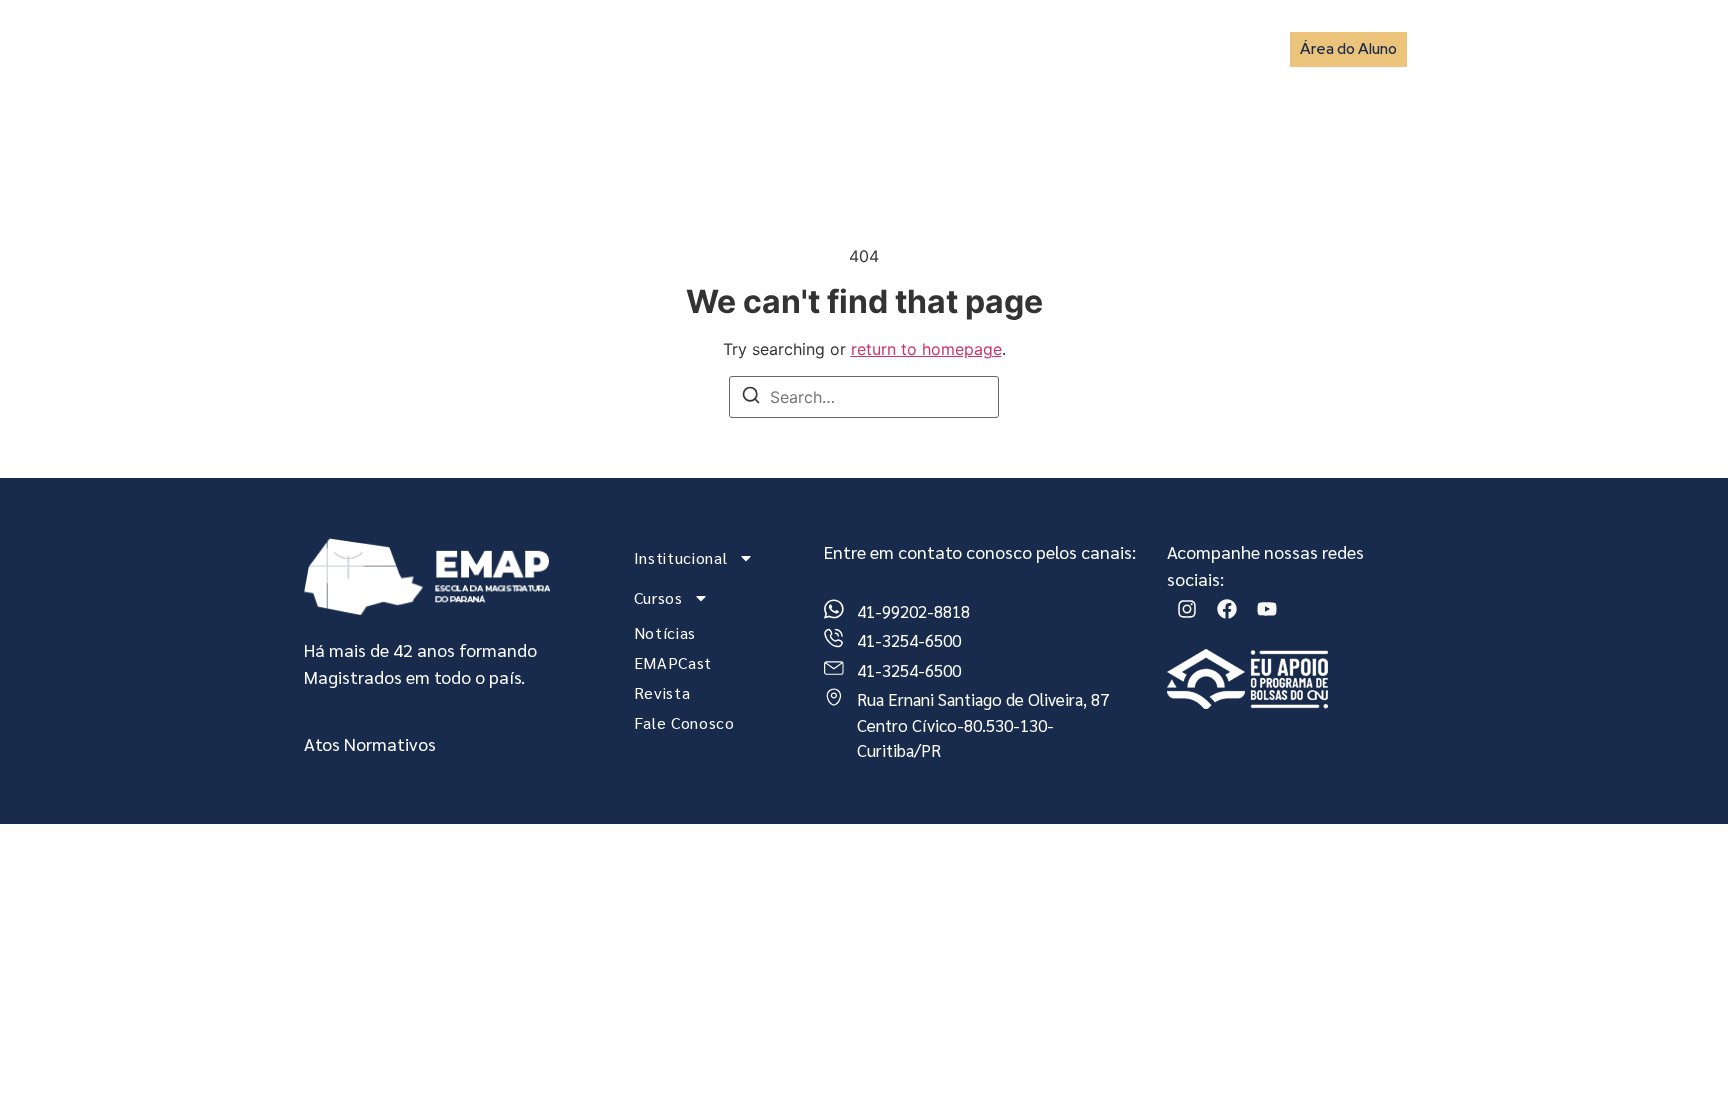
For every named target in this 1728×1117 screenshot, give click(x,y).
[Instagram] (1187, 609)
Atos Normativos (370, 743)
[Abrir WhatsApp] (1678, 1066)
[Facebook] (1227, 609)
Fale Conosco (1199, 48)
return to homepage (926, 349)
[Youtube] (1267, 609)
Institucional (671, 48)
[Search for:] (864, 397)
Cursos (795, 48)
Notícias (904, 48)
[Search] (751, 398)
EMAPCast (1001, 48)
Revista (1095, 48)
